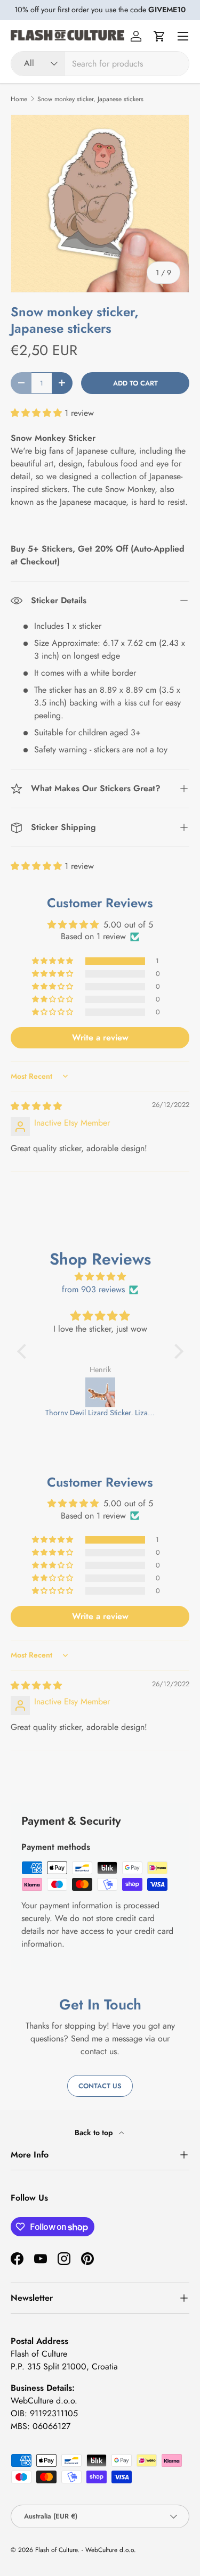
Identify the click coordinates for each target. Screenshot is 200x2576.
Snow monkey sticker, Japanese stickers (90, 99)
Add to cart (135, 383)
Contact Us (100, 2086)
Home (19, 99)
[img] (36, 1106)
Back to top (95, 2132)
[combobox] (100, 64)
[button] (159, 36)
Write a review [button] (100, 1037)
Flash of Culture (56, 2550)
